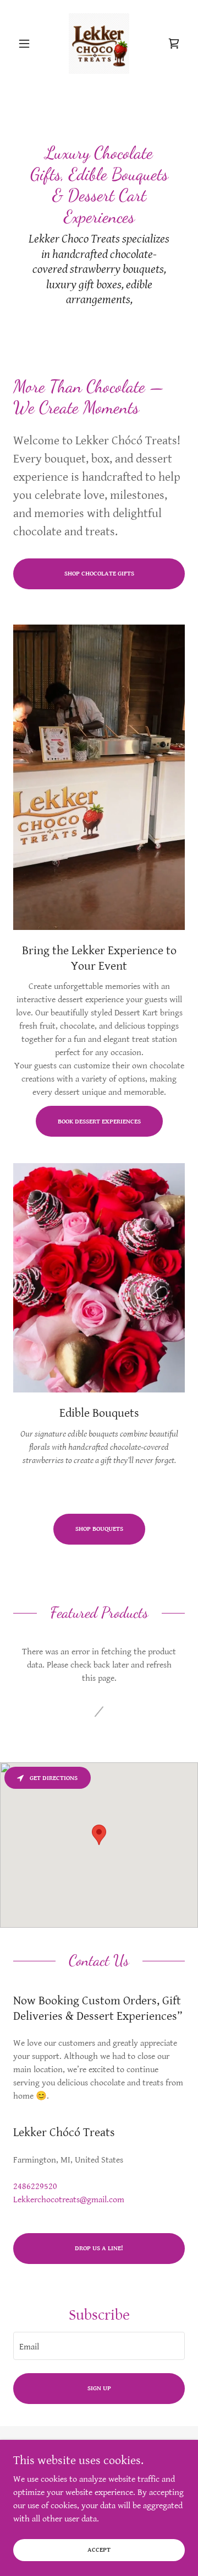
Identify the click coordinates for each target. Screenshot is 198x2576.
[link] (99, 44)
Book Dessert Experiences (99, 1122)
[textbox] (99, 2346)
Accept (99, 2550)
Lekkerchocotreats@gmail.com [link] (69, 2200)
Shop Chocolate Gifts (99, 574)
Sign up (99, 2388)
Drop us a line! (99, 2248)
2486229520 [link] (35, 2187)
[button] (26, 44)
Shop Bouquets (99, 1529)
